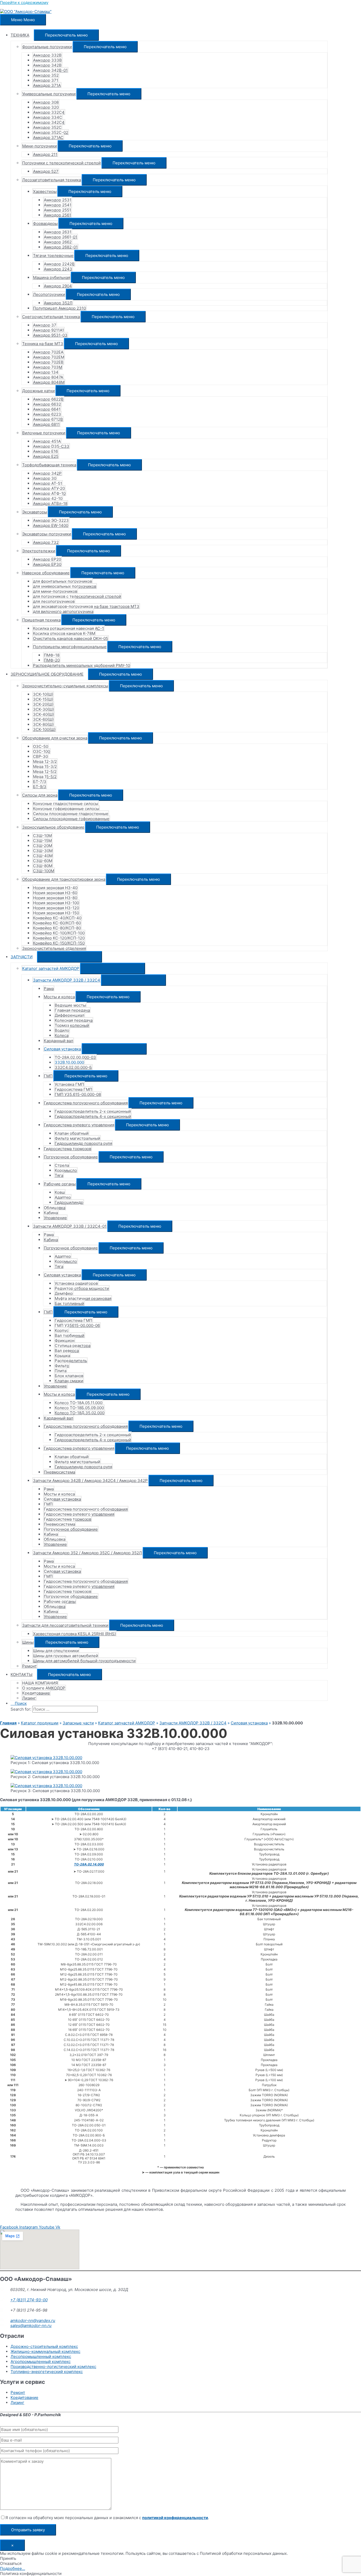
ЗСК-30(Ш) (43, 709)
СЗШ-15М (42, 841)
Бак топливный (69, 1303)
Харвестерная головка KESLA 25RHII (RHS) (74, 1634)
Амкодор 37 (45, 325)
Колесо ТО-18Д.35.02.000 (80, 1413)
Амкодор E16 (45, 451)
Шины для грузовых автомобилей (66, 1656)
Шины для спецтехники (56, 1651)
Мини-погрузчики (40, 146)
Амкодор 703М (48, 367)
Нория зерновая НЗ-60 (55, 893)
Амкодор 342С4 (49, 122)
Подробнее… (13, 2568)
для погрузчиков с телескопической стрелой (77, 596)
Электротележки (39, 551)
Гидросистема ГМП (73, 1089)
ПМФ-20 (52, 660)
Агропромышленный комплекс (41, 2362)
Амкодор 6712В (48, 419)
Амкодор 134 (46, 372)
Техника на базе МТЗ (43, 344)
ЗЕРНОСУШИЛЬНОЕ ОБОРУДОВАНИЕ (47, 674)
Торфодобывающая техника (49, 465)
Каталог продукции (40, 1723)
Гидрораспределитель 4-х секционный (93, 1116)
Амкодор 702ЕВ (48, 362)
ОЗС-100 (41, 751)
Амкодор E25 (46, 456)
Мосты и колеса (59, 997)
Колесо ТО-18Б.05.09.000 (79, 1408)
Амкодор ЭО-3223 (51, 520)
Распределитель (71, 1361)
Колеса (62, 1035)
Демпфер (64, 1293)
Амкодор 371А (47, 85)
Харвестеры (45, 191)
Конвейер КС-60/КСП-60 (57, 923)
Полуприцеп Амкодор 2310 (59, 308)
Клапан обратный (72, 1133)
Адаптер (63, 1197)
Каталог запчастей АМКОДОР (51, 968)
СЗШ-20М (43, 846)
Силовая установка (62, 1049)
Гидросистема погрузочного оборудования (86, 1103)
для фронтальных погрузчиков (63, 581)
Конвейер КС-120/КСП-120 (59, 938)
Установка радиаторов (76, 1283)
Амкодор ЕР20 (47, 559)
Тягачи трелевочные (53, 256)
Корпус (62, 1330)
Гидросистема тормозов (68, 1149)
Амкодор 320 (46, 107)
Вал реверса (67, 1351)
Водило (62, 1030)
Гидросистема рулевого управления (79, 1125)
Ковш (60, 1192)
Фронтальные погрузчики (47, 47)
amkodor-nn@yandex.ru (33, 2320)
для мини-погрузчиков (55, 591)
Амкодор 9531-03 (50, 335)
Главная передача (72, 1010)
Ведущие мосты (70, 1005)
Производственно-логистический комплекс (53, 2367)
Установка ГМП (69, 1084)
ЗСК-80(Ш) (43, 724)
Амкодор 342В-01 (50, 70)
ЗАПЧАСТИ (22, 957)
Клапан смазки (69, 1381)
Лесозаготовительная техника (52, 180)
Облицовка (55, 1208)
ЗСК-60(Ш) (43, 719)
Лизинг (29, 1698)
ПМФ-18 (52, 655)
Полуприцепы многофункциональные (70, 647)
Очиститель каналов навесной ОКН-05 (71, 638)
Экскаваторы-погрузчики (47, 534)
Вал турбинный (70, 1336)
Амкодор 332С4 (49, 112)
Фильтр (62, 1366)
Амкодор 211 (45, 154)
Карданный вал (59, 1041)
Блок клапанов (69, 1376)
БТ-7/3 (40, 782)
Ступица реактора (73, 1346)
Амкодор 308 (46, 102)
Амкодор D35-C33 (51, 446)
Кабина (51, 1213)
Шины (28, 1642)
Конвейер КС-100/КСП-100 (59, 933)
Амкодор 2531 (58, 200)
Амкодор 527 (46, 171)
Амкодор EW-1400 (51, 525)
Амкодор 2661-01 (61, 237)
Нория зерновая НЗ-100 (56, 903)
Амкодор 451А (47, 441)
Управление (55, 1218)
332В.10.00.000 (69, 1062)
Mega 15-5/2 (45, 777)
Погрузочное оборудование (71, 1157)
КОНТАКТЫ (22, 1675)
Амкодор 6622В (48, 399)
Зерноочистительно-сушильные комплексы (65, 686)
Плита (61, 1371)
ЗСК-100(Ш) (44, 729)
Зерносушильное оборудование (53, 827)
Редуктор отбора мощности (82, 1288)
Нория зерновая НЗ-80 (55, 898)
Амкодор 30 (45, 478)
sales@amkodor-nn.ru (31, 2326)
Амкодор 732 (46, 542)
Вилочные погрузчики (44, 433)
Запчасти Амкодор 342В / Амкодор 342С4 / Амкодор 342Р (90, 1481)
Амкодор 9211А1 (48, 330)
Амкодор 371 (46, 80)
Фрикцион (65, 1341)
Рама (49, 989)
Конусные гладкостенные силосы (66, 804)
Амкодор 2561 (57, 215)
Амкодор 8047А (48, 377)
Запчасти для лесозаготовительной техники (65, 1625)
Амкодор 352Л (58, 303)
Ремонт (29, 1666)
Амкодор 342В (47, 65)
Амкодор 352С (47, 127)
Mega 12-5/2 (45, 772)
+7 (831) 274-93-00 (29, 2300)
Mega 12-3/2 (45, 761)
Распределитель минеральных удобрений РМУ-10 (82, 665)
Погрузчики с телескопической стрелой (61, 163)
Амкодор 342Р (47, 473)
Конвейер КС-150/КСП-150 (59, 943)
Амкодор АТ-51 (48, 483)
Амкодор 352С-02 (51, 132)
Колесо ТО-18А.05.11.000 (78, 1403)
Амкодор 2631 (58, 232)
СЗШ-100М (44, 871)
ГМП (48, 1076)
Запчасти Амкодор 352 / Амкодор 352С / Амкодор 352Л (87, 1553)
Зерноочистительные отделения (54, 948)
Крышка (62, 1356)
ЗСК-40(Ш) (43, 714)
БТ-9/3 (40, 787)
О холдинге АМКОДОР (44, 1688)
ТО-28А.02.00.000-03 (75, 1057)
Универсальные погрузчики (49, 94)
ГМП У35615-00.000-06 (77, 1325)
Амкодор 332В (47, 55)
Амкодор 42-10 (48, 498)
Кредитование (36, 1693)
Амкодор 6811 (46, 424)
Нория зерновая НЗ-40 (55, 888)
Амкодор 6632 (47, 404)
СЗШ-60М (43, 861)
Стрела (62, 1165)
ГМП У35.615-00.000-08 (78, 1094)
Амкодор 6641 (47, 409)
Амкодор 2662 (58, 242)
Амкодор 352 (46, 75)
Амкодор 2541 (58, 205)
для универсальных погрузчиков (65, 586)
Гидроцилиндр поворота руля (83, 1143)
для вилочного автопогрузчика (63, 611)
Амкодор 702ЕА (48, 352)
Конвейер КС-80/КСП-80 (57, 928)
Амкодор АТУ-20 (49, 488)
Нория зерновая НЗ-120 (56, 908)
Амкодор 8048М (49, 382)
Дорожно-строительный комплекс (44, 2346)
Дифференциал (70, 1015)
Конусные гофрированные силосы (66, 809)
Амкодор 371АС (48, 137)
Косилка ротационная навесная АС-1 (68, 628)
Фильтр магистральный (77, 1138)
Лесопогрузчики (49, 294)
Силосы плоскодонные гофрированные (71, 819)
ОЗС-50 (41, 746)
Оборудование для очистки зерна (55, 738)
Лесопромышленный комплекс (41, 2356)
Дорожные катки (38, 391)
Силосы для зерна (40, 795)
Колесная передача (74, 1020)
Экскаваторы (35, 512)
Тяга (59, 1175)
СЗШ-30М (43, 851)
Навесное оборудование (46, 573)
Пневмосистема (59, 1472)
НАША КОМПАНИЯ (40, 1683)
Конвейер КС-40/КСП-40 (57, 918)
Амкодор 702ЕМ (49, 357)
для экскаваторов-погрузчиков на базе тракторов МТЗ (86, 606)
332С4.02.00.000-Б (73, 1067)
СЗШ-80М (43, 866)
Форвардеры (45, 223)
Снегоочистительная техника (51, 317)
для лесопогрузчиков (54, 601)
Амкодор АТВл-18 (50, 503)
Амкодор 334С (48, 117)
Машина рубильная (52, 277)
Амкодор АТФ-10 (49, 493)
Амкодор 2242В (59, 264)
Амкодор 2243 (58, 269)
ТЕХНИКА (20, 35)
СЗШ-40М (43, 856)
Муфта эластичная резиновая (83, 1298)
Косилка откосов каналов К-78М (64, 633)
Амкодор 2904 (58, 286)
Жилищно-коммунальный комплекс (45, 2351)
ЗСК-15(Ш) (43, 699)
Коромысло (66, 1170)
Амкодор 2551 (57, 210)
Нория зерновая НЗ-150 (56, 913)
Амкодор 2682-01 (61, 247)
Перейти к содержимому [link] (24, 3)
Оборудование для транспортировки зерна (64, 879)
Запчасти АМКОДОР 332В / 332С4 (67, 980)
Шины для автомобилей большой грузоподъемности (84, 1661)
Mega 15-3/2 (45, 767)
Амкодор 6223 (47, 414)
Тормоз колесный (72, 1025)
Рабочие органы (60, 1184)
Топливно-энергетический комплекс (47, 2372)
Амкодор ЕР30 (47, 564)
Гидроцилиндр (69, 1202)
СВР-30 (40, 756)
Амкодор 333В (47, 60)
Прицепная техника (41, 620)
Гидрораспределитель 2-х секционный (93, 1111)
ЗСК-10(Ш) (43, 694)
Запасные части (78, 1723)
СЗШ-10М (42, 836)
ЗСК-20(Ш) (43, 704)
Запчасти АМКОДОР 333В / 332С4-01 (70, 1226)
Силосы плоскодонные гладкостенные (71, 814)
